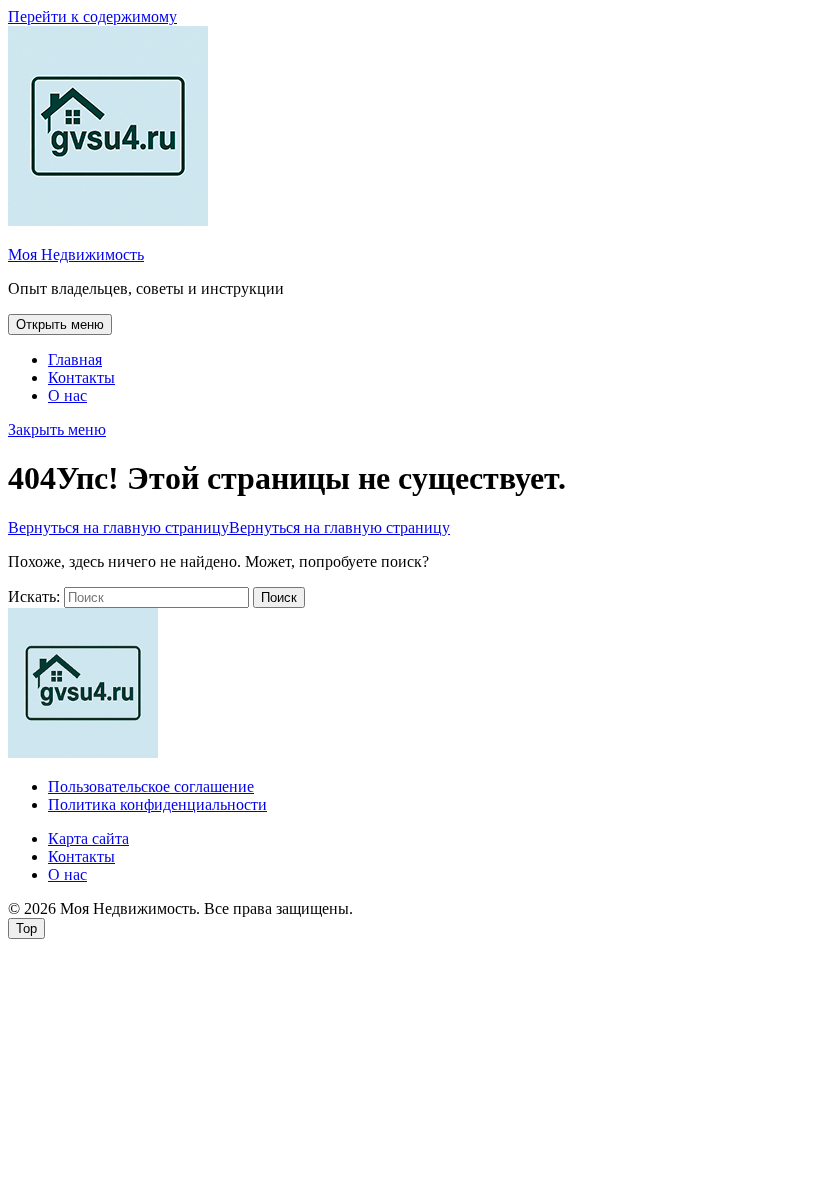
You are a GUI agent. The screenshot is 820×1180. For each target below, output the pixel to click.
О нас (67, 395)
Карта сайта (88, 838)
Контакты (81, 377)
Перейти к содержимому (92, 16)
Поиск (279, 597)
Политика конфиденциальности (157, 804)
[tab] (60, 324)
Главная (75, 359)
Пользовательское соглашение (151, 786)
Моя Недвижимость (76, 254)
